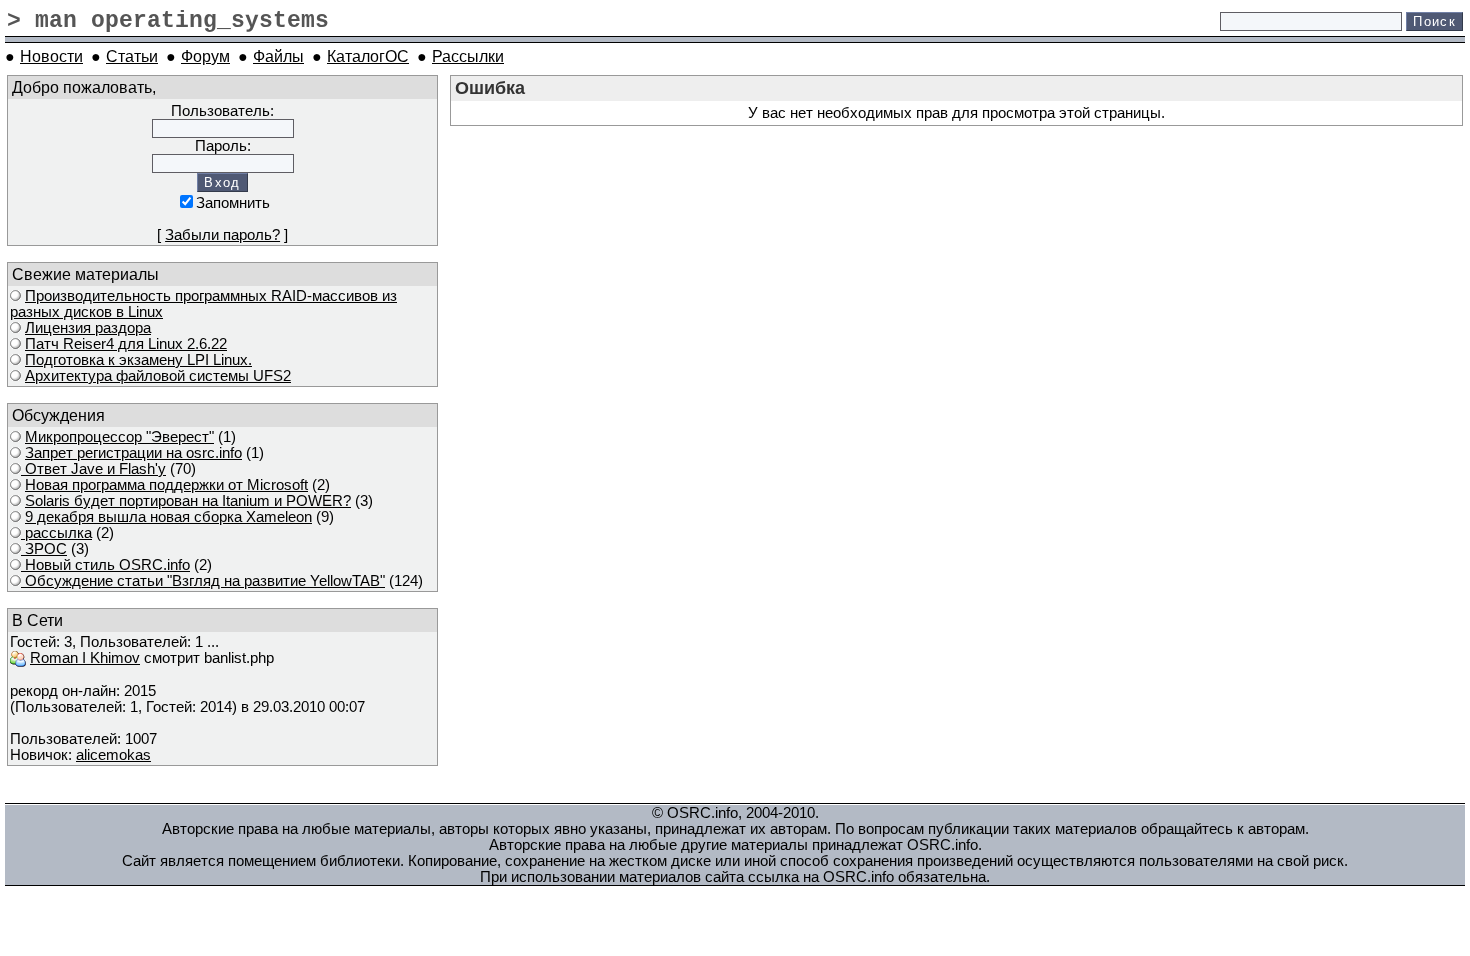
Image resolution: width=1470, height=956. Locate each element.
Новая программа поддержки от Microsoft (166, 485)
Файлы (278, 56)
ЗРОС (44, 549)
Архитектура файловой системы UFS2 (158, 376)
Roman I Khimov (85, 658)
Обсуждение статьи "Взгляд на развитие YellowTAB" (203, 581)
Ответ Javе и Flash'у (93, 469)
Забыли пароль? (222, 235)
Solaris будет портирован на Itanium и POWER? (188, 501)
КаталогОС (368, 56)
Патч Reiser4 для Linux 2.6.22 (126, 344)
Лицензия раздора (88, 328)
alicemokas (113, 755)
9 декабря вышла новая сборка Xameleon (168, 517)
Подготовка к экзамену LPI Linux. (138, 360)
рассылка (56, 533)
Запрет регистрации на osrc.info (133, 453)
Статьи (132, 56)
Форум (205, 56)
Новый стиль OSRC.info (105, 565)
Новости (51, 56)
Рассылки (468, 56)
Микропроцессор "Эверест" (119, 437)
